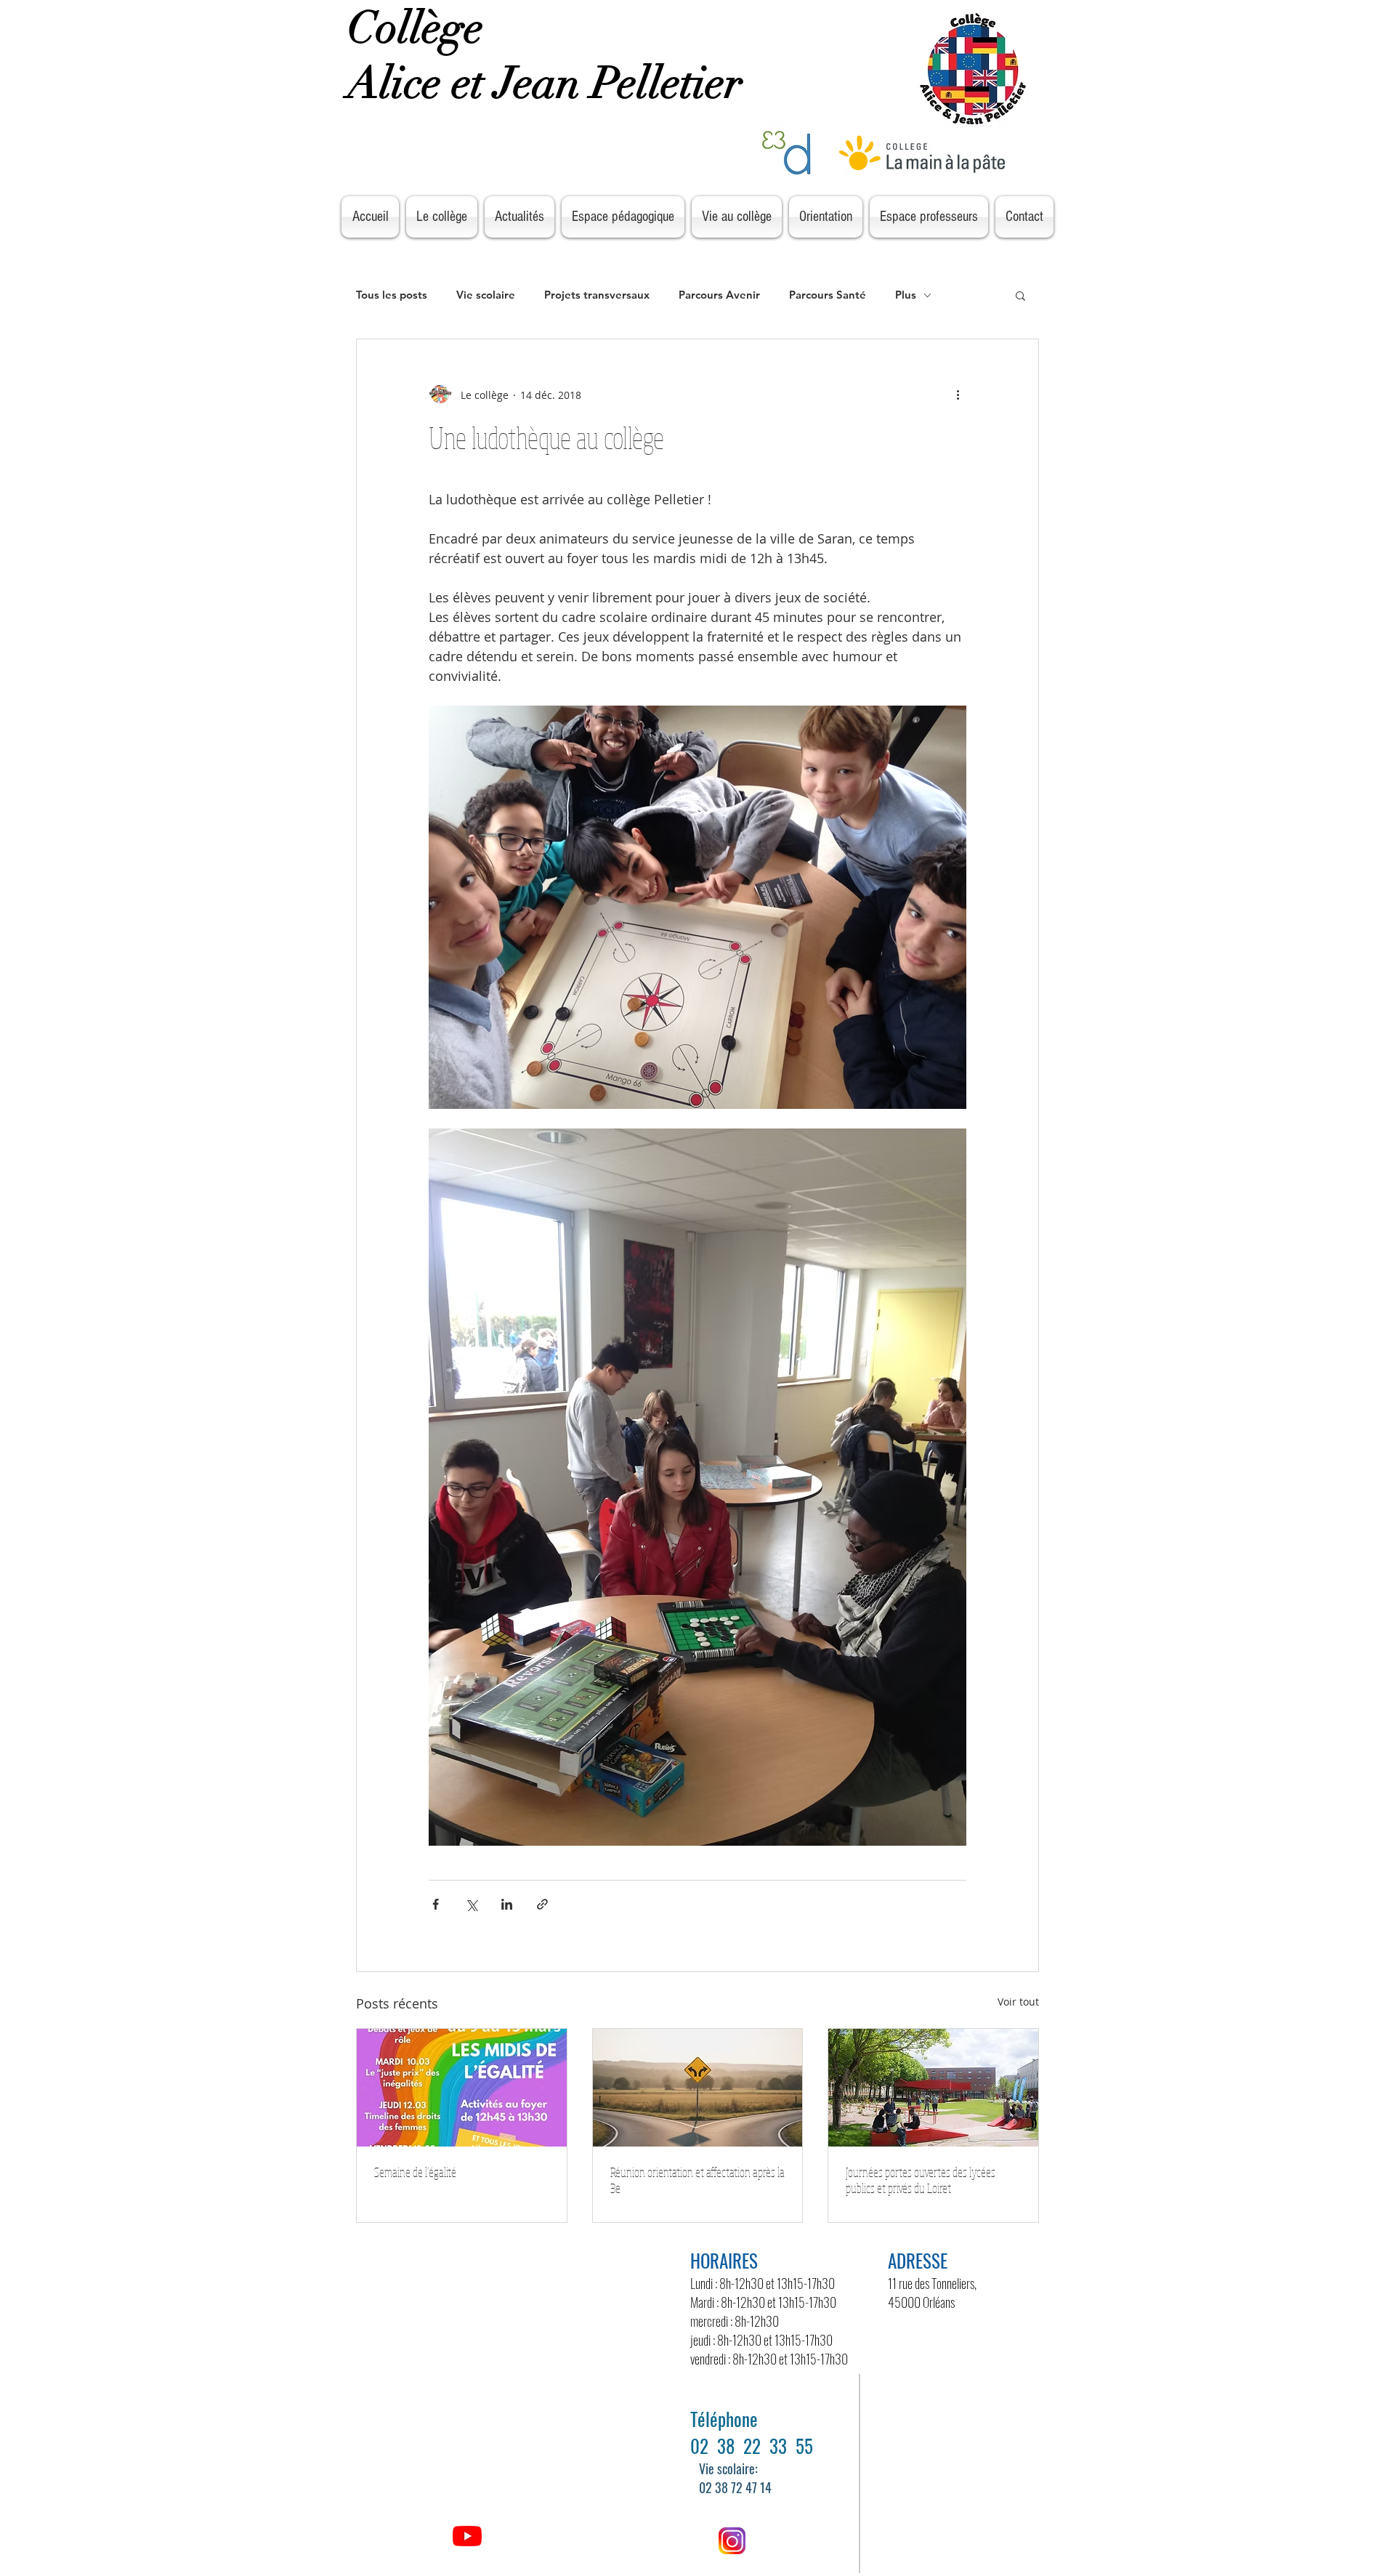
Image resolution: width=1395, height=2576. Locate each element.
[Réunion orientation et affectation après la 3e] (698, 2088)
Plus (906, 295)
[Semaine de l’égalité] (462, 2088)
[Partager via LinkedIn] (507, 1904)
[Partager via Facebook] (436, 1904)
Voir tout (1018, 2002)
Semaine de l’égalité (416, 2172)
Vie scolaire (486, 295)
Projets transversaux (597, 295)
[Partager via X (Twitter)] (471, 1904)
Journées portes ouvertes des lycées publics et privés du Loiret (921, 2180)
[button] (1020, 295)
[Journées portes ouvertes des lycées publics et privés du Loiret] (933, 2088)
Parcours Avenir (719, 295)
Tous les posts (392, 295)
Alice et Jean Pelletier (550, 83)
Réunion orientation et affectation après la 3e (697, 2180)
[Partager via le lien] (542, 1904)
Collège (421, 28)
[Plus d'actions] (958, 395)
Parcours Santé (828, 295)
